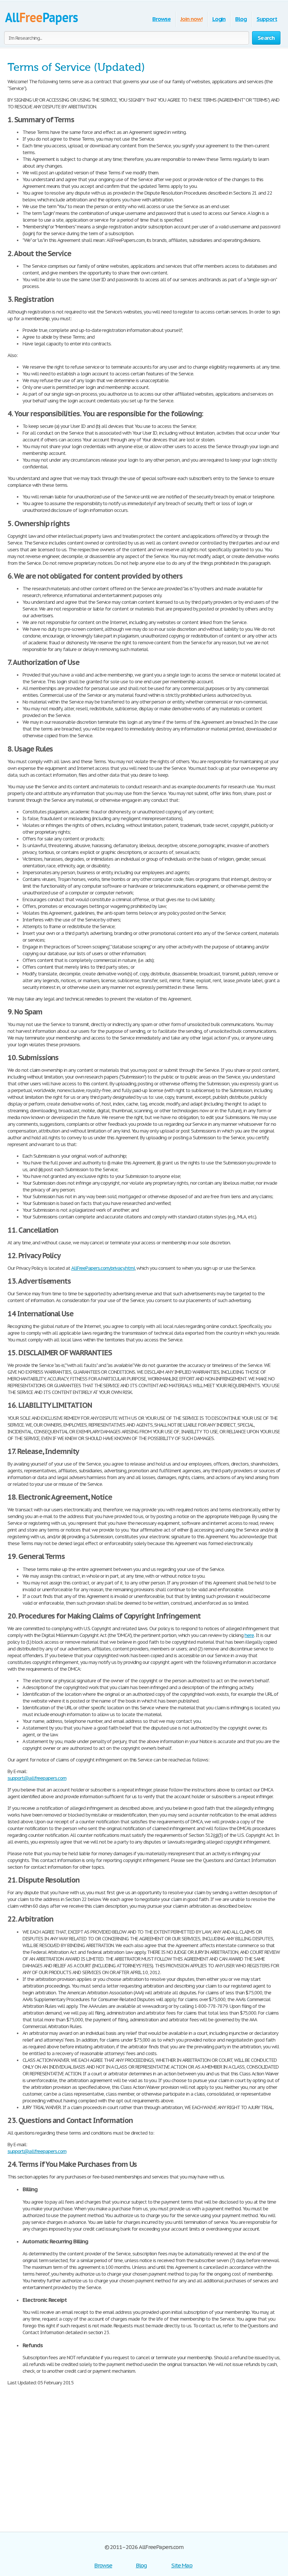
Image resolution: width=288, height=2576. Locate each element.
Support (267, 19)
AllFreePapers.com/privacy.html (103, 1268)
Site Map (182, 2565)
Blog (241, 19)
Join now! (191, 19)
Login (219, 19)
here (249, 1635)
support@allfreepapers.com (37, 1778)
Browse (161, 19)
